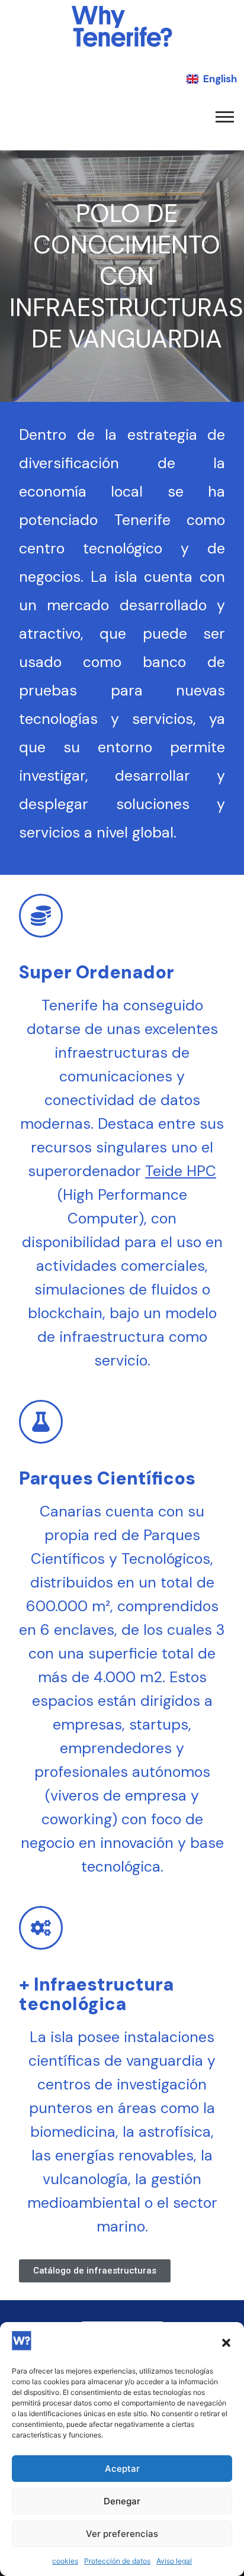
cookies (65, 2561)
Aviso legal (174, 2561)
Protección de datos (117, 2561)
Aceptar (122, 2469)
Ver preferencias (122, 2534)
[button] (226, 2343)
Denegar (122, 2501)
